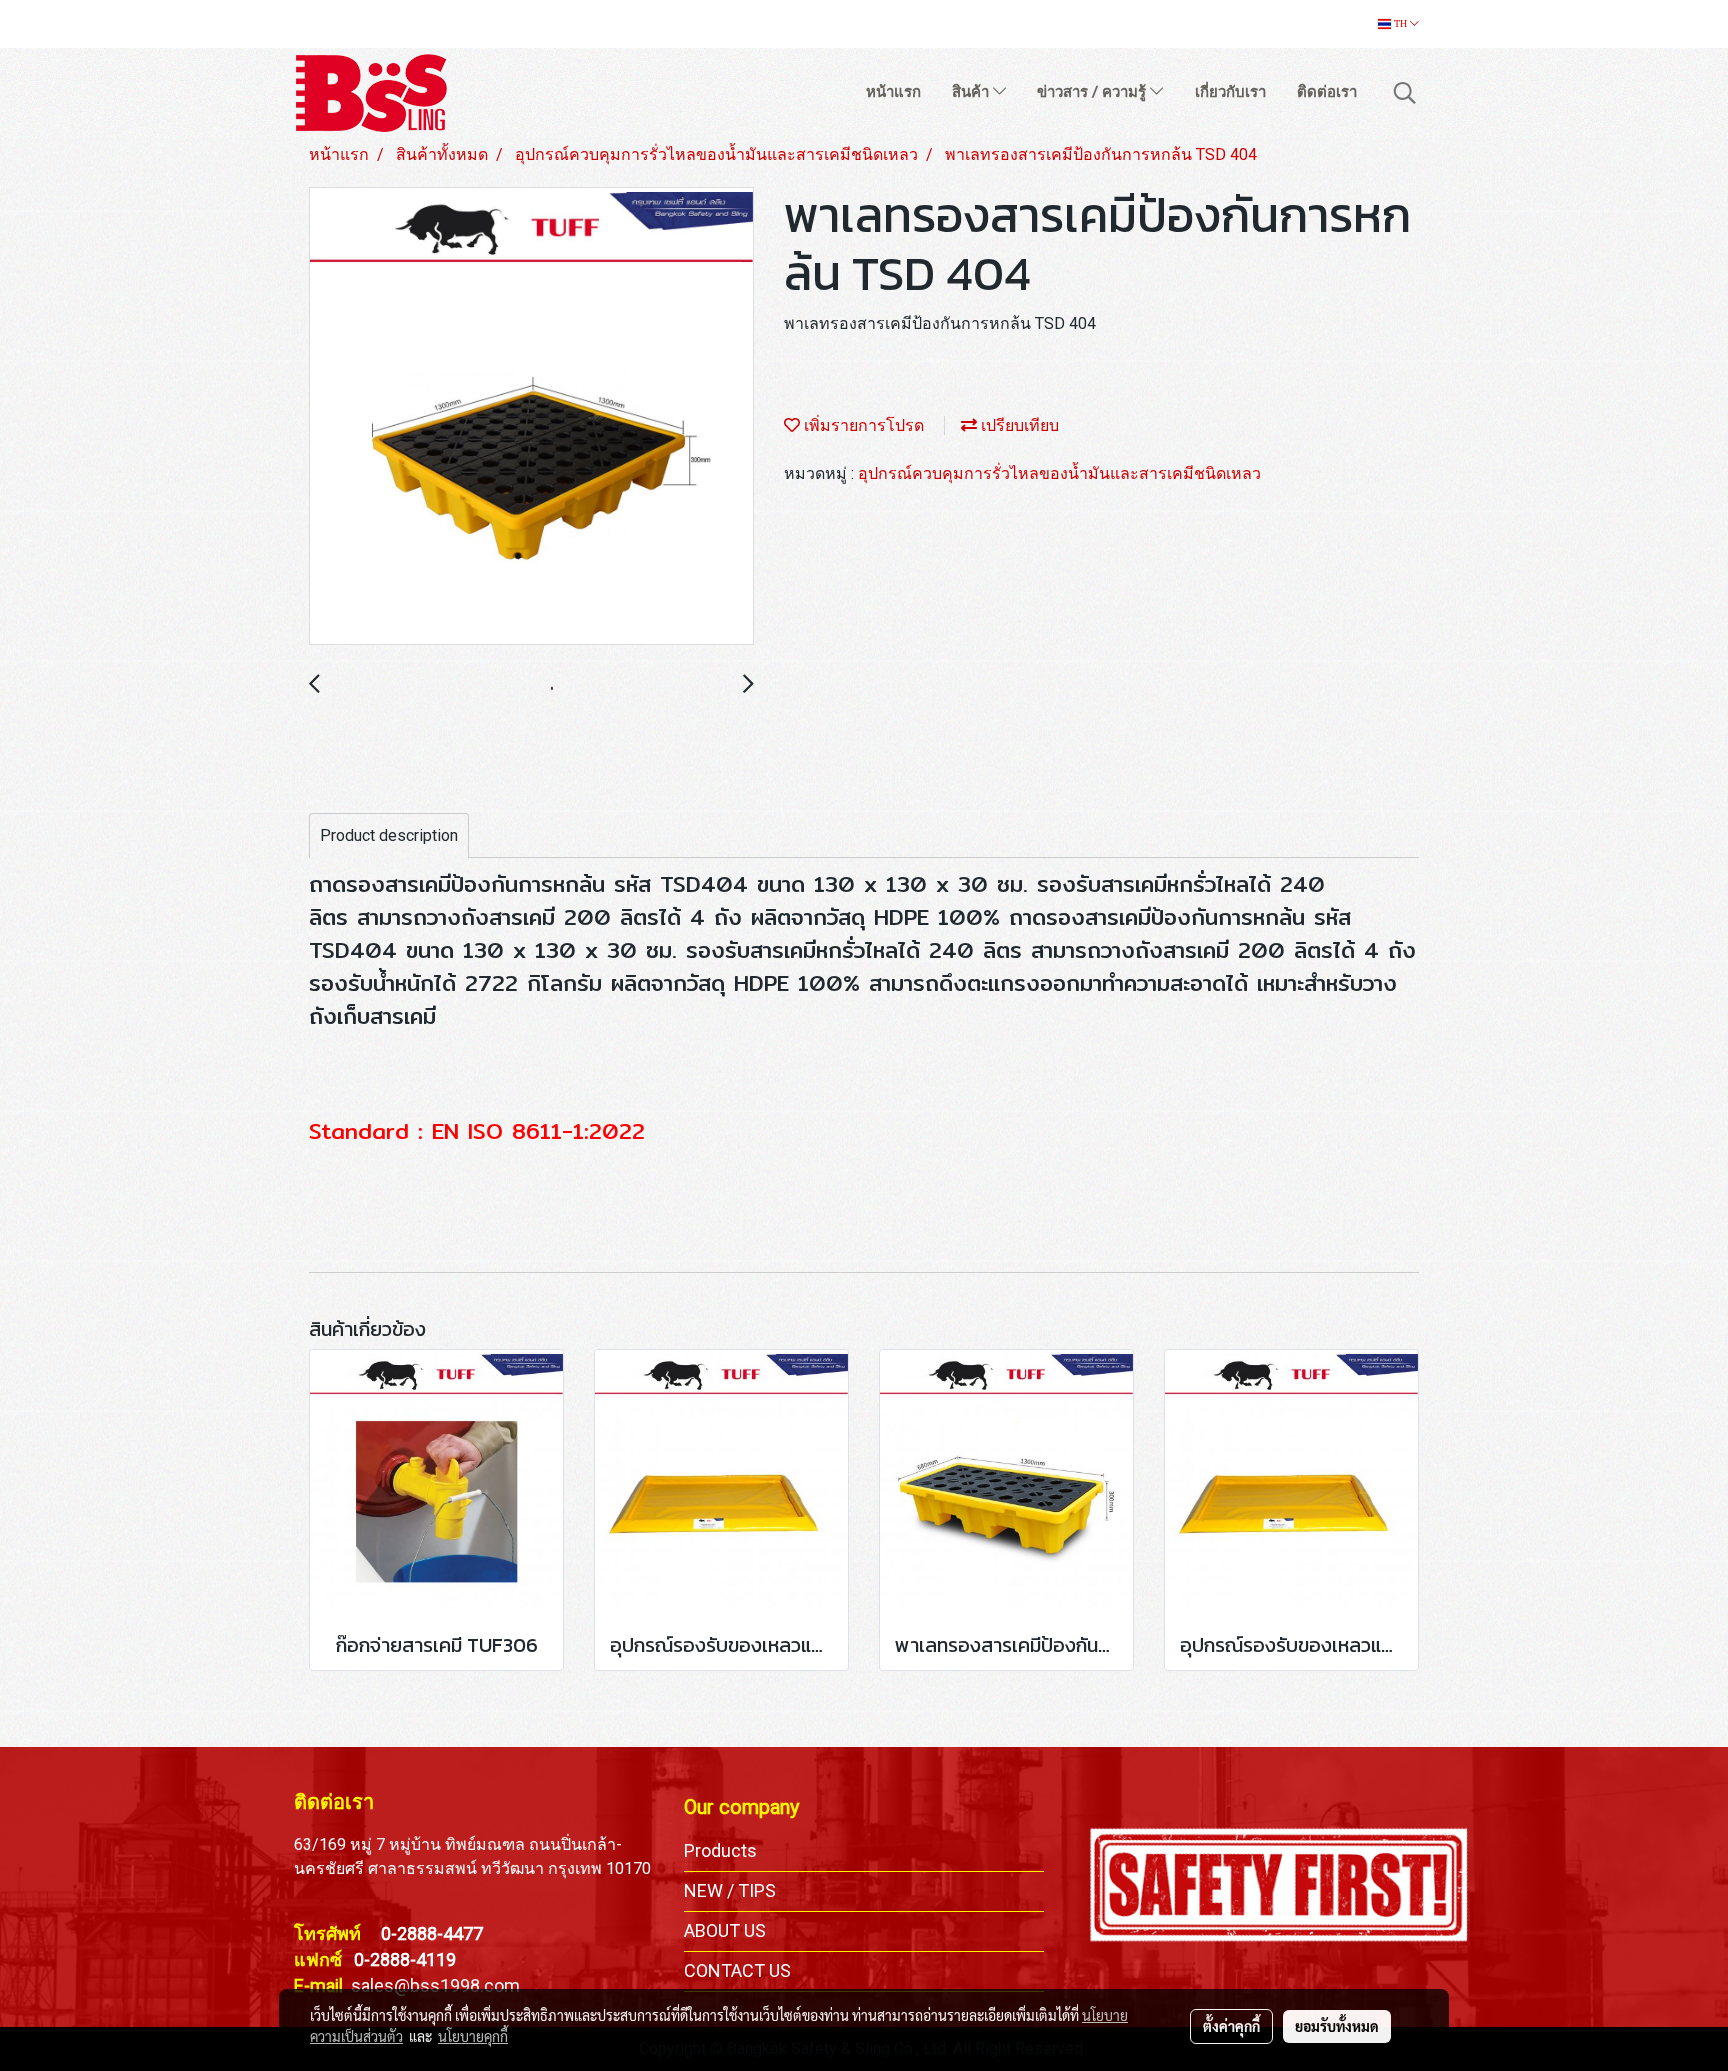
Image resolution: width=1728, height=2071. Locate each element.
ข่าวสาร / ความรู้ (1093, 92)
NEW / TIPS (730, 1890)
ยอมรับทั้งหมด (1337, 2026)
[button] (1405, 93)
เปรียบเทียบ (1018, 425)
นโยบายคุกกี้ (473, 2036)
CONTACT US (737, 1970)
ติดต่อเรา (1327, 92)
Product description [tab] (389, 835)
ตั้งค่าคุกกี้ (1231, 2026)
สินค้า (972, 92)
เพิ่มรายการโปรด (862, 425)
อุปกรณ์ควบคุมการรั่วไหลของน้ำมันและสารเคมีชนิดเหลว (1059, 473)
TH (1400, 23)
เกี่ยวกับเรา (1230, 92)
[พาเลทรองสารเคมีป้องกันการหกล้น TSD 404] (531, 417)
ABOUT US (725, 1930)
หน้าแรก (893, 92)
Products (720, 1850)
